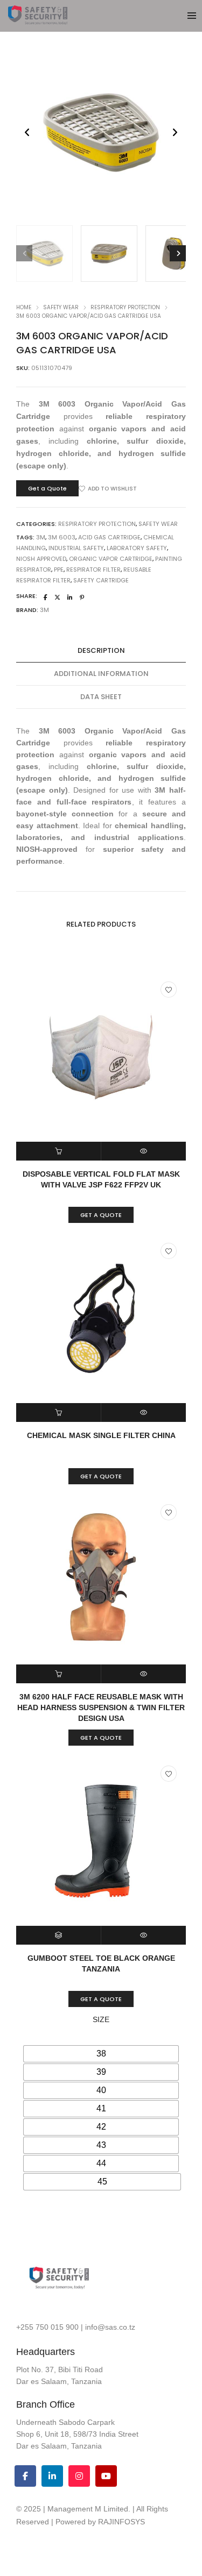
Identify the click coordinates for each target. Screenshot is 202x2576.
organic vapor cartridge (111, 559)
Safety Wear (61, 307)
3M (41, 537)
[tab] (101, 651)
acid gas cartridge (109, 537)
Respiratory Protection (125, 307)
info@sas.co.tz (110, 2327)
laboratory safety (137, 548)
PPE (59, 570)
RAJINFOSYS (121, 2522)
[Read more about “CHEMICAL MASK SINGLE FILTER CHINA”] (59, 1412)
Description (101, 650)
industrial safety (76, 548)
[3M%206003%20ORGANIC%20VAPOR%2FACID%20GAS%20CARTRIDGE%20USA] (46, 597)
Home (24, 307)
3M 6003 (62, 537)
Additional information (101, 674)
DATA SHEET (101, 697)
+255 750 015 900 (47, 2327)
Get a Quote (47, 488)
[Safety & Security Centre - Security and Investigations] (38, 20)
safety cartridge (101, 580)
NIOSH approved (41, 559)
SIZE (101, 2019)
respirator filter (93, 570)
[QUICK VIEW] (144, 1151)
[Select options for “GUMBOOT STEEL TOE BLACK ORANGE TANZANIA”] (59, 1935)
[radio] (101, 2054)
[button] (175, 133)
